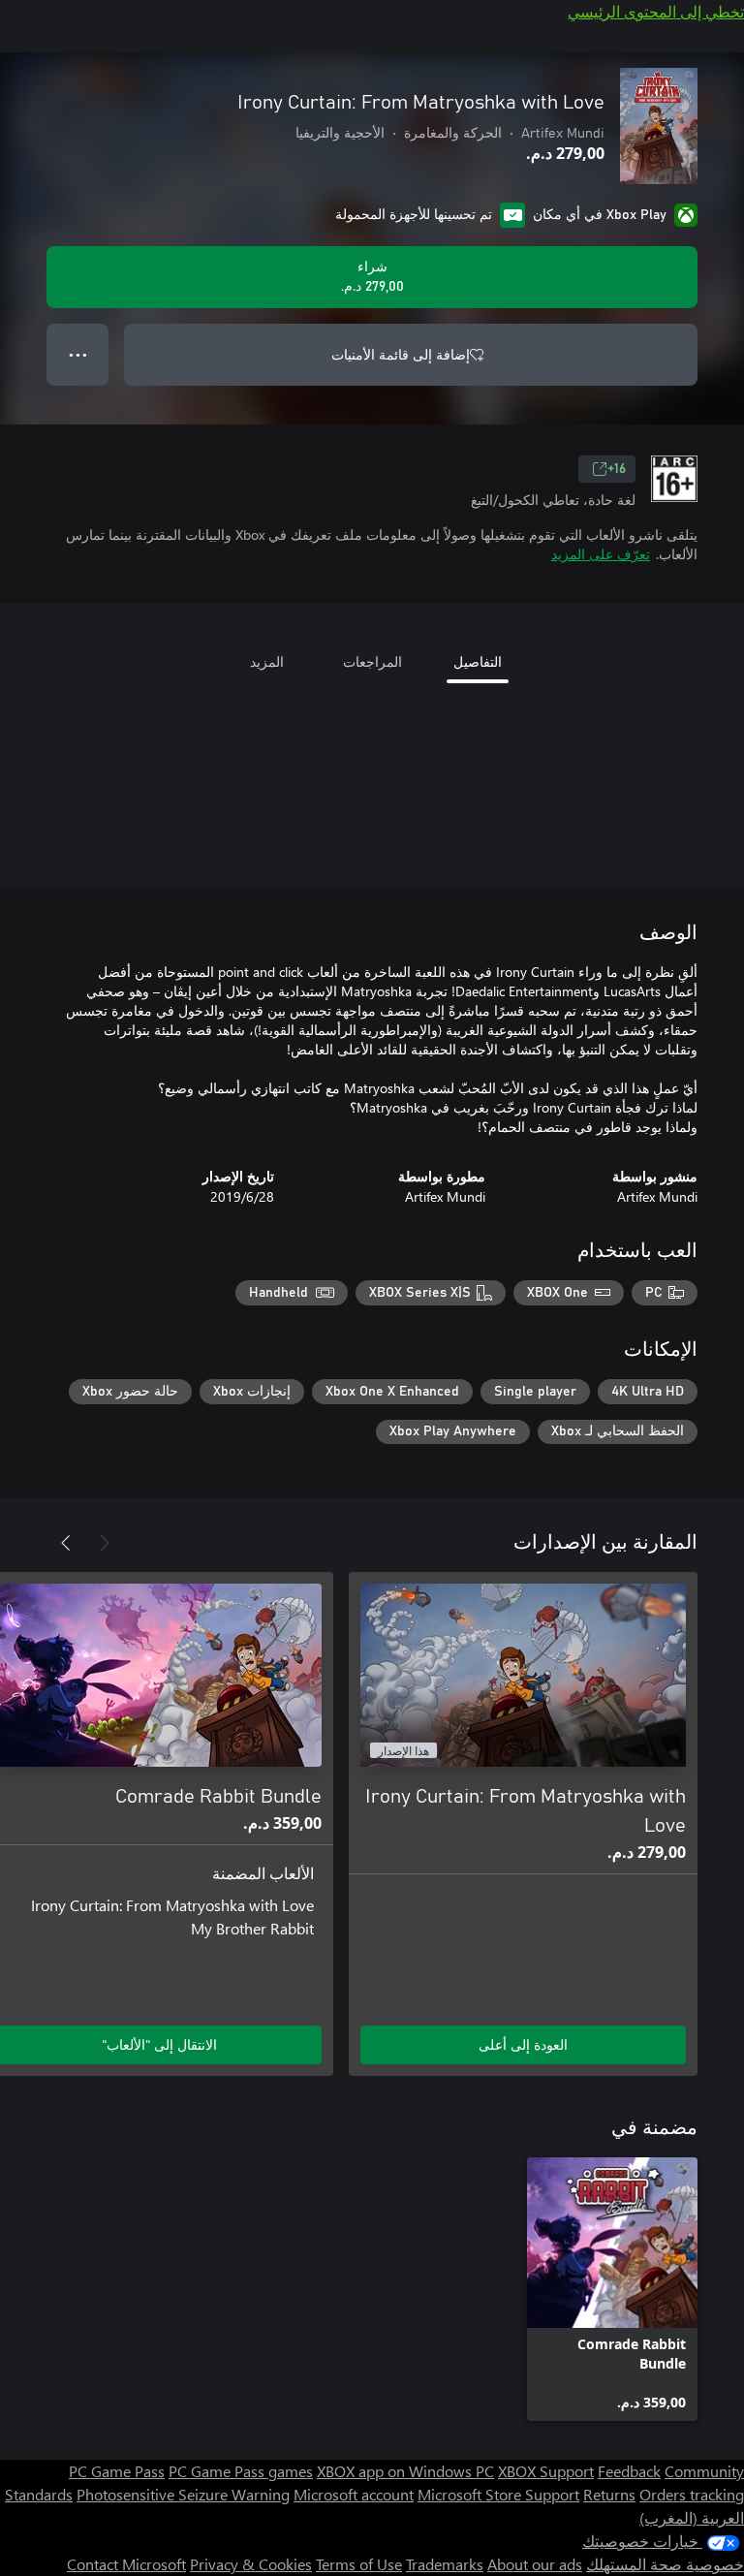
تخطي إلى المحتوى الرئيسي (656, 11)
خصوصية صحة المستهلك (665, 2564)
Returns (609, 2494)
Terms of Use (359, 2564)
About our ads (535, 2564)
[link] (612, 2289)
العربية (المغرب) (692, 2517)
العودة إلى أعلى (523, 2044)
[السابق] (105, 1543)
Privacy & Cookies (251, 2564)
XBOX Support (546, 2471)
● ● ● (78, 354)
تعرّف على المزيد (601, 554)
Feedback (629, 2471)
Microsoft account (354, 2494)
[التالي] (66, 1543)
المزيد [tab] (267, 661)
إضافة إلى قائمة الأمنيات (401, 354)
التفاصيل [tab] (478, 661)
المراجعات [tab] (372, 661)
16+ (617, 469)
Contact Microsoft (126, 2564)
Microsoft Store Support (498, 2494)
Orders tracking (692, 2494)
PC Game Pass (117, 2471)
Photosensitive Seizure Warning (183, 2494)
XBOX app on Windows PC (405, 2471)
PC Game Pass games (241, 2471)
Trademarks (445, 2564)
